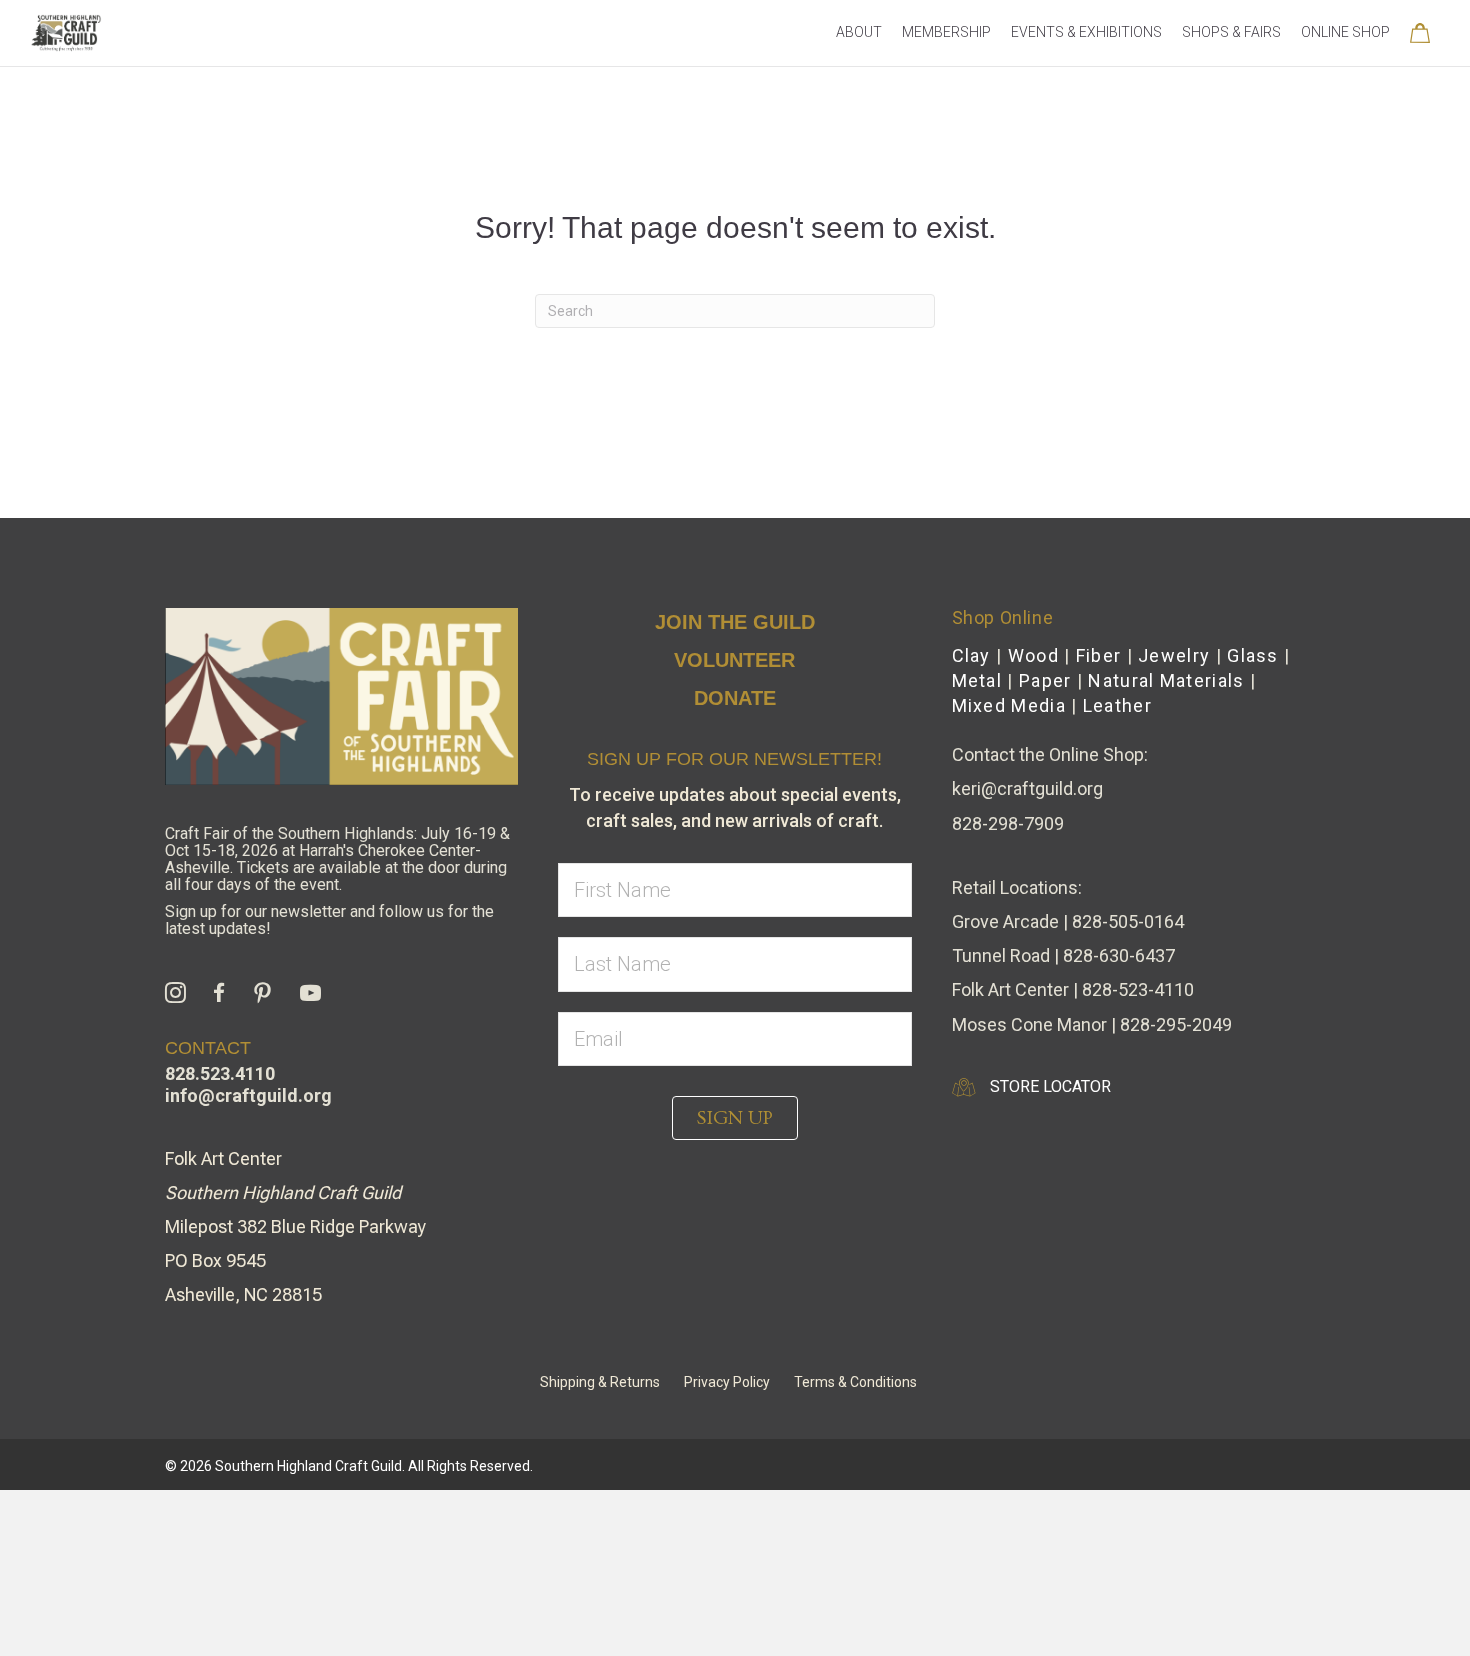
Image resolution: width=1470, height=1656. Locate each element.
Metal (977, 680)
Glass (1253, 655)
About (859, 32)
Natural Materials (1166, 680)
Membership (946, 32)
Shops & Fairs (1231, 32)
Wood (1033, 655)
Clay (971, 655)
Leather (1117, 705)
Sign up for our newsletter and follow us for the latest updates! (329, 920)
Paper (1045, 680)
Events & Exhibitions (1086, 32)
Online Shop (1345, 32)
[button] (735, 1118)
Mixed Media (1009, 705)
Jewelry (1174, 655)
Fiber (1099, 655)
